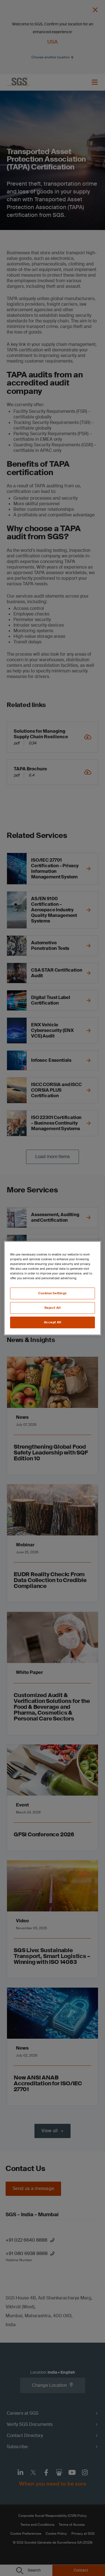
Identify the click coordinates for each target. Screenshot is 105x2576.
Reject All (53, 1308)
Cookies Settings (53, 1293)
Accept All (53, 1322)
